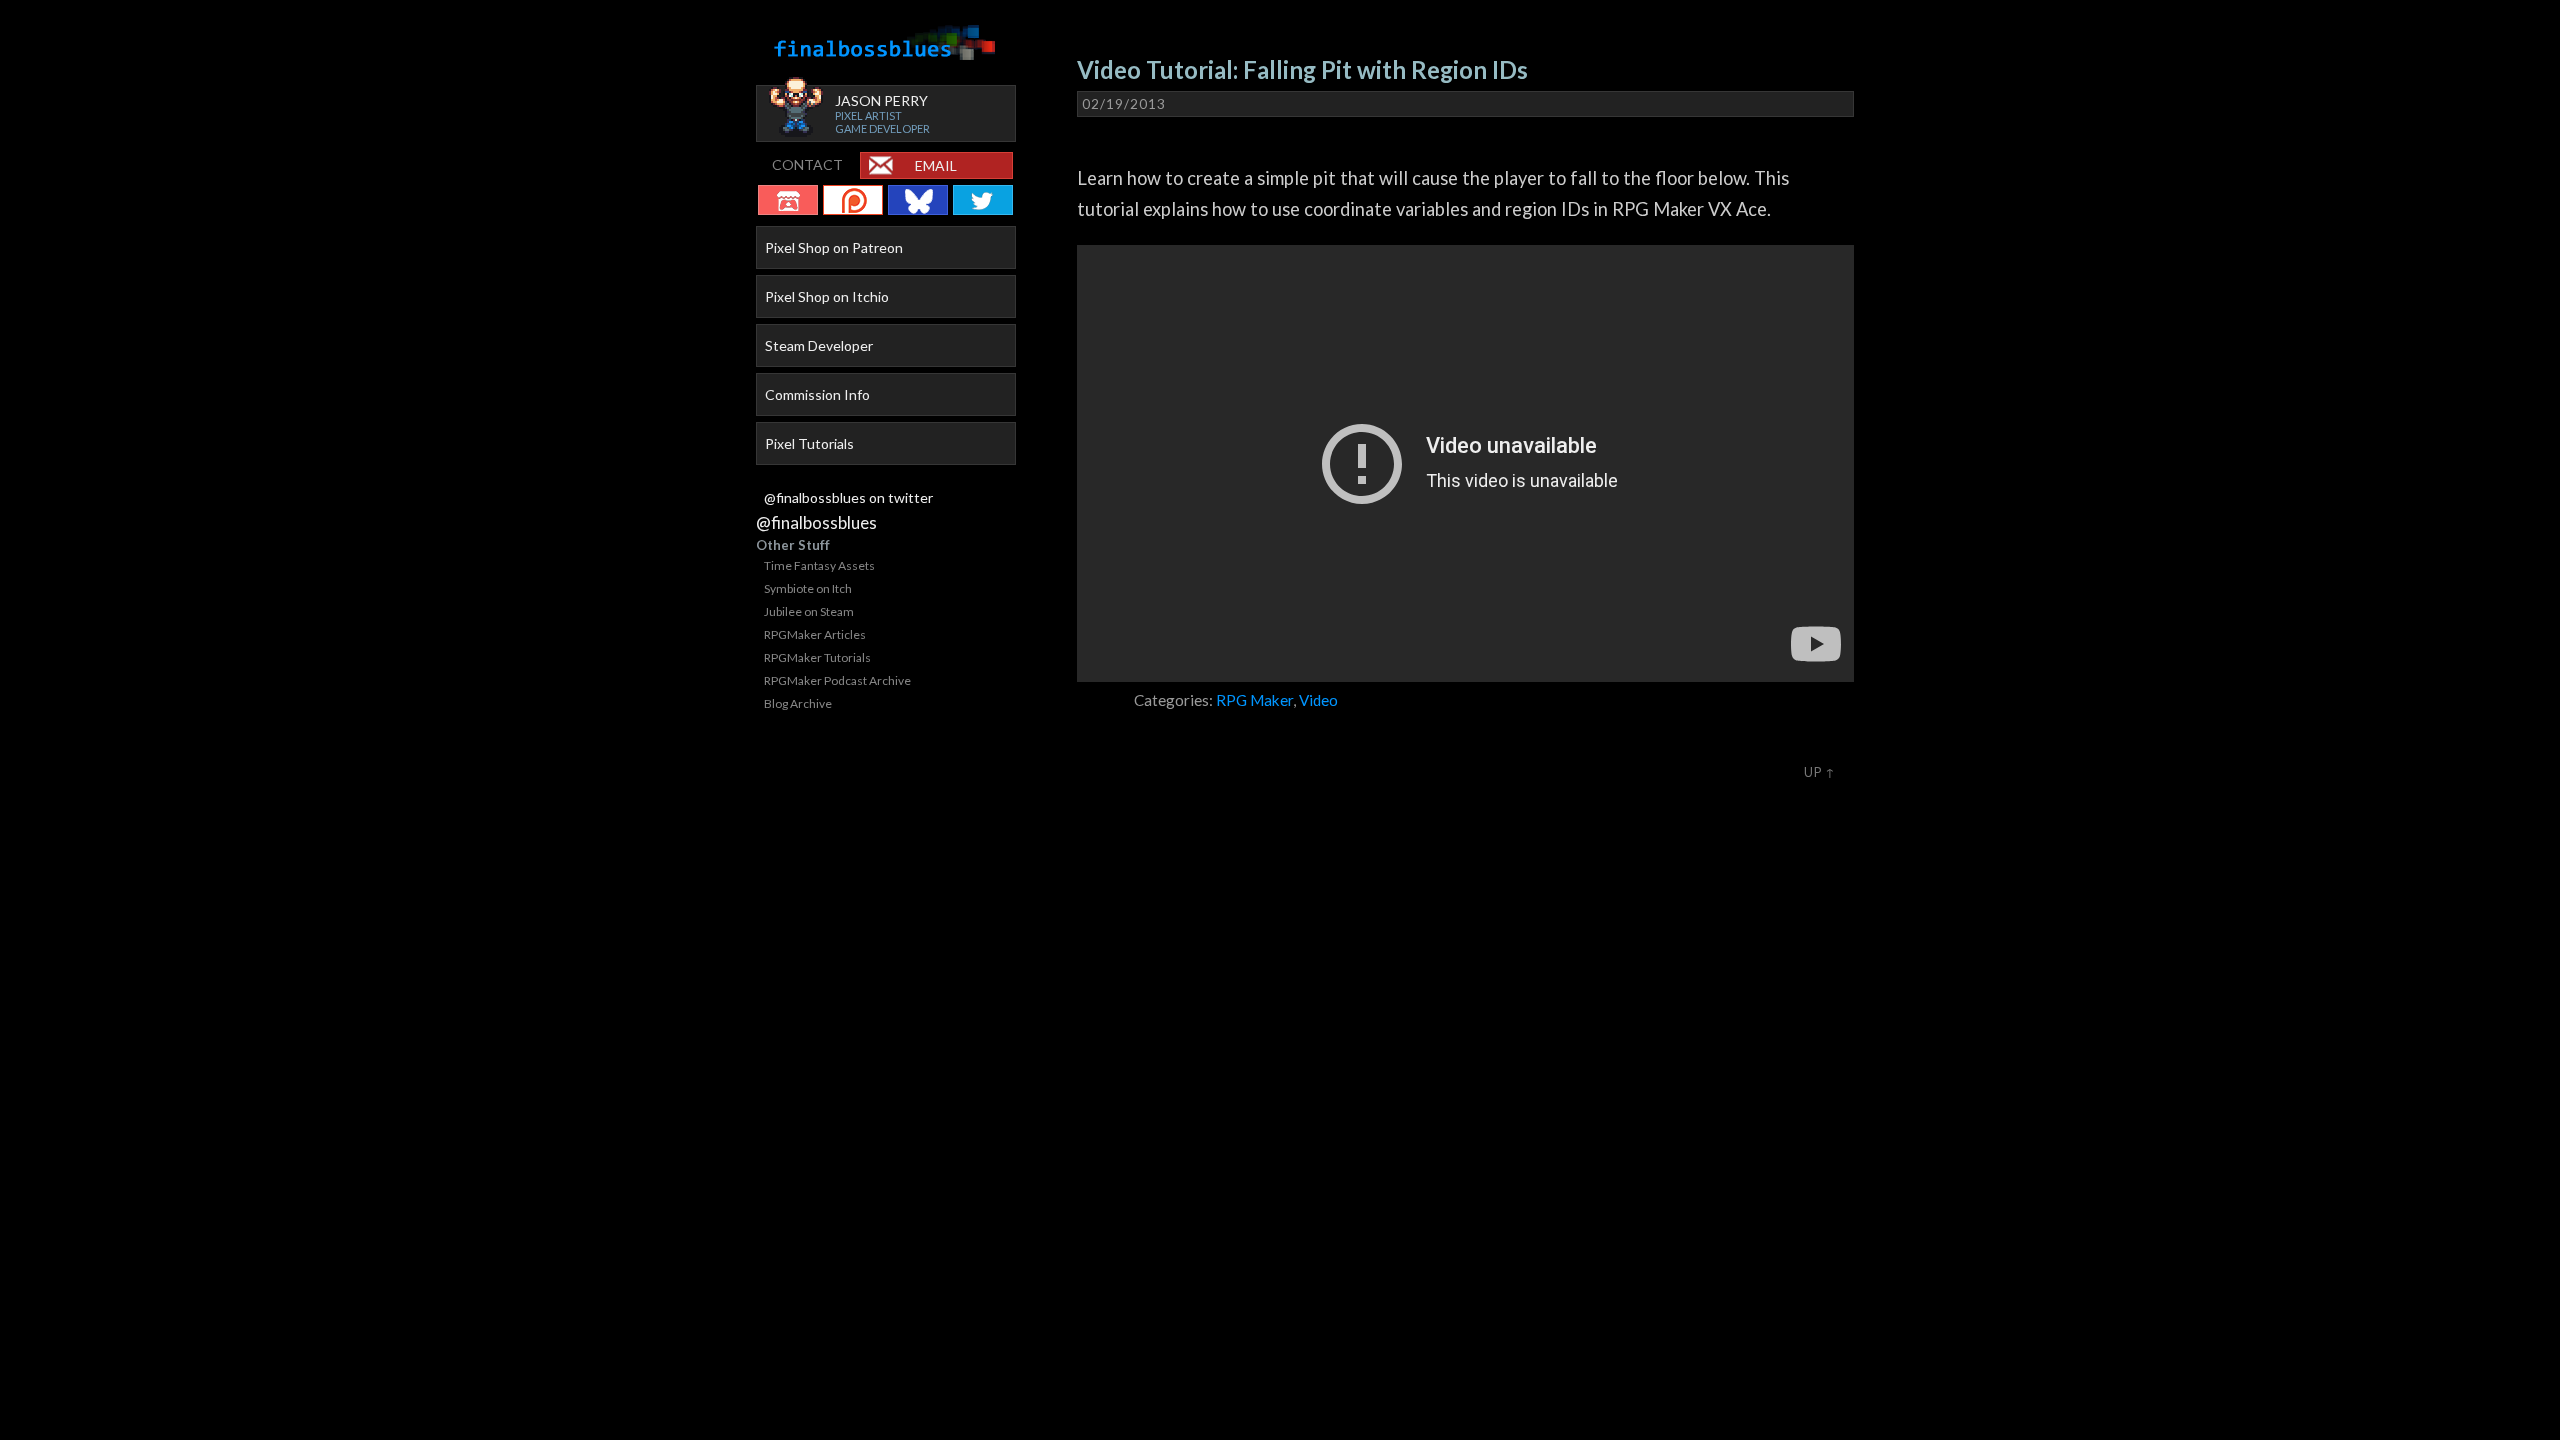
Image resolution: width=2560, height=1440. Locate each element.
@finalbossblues (816, 522)
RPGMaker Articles (815, 634)
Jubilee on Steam (809, 611)
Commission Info (817, 394)
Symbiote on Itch (808, 588)
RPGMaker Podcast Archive (837, 680)
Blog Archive (798, 703)
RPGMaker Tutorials (817, 657)
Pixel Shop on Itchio (827, 296)
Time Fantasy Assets (819, 565)
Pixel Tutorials (809, 443)
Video (1318, 700)
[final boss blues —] (886, 43)
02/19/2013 (1124, 104)
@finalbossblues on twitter (848, 497)
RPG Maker (1254, 700)
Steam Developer (819, 345)
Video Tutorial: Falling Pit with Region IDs (1302, 70)
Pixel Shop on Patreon (834, 247)
